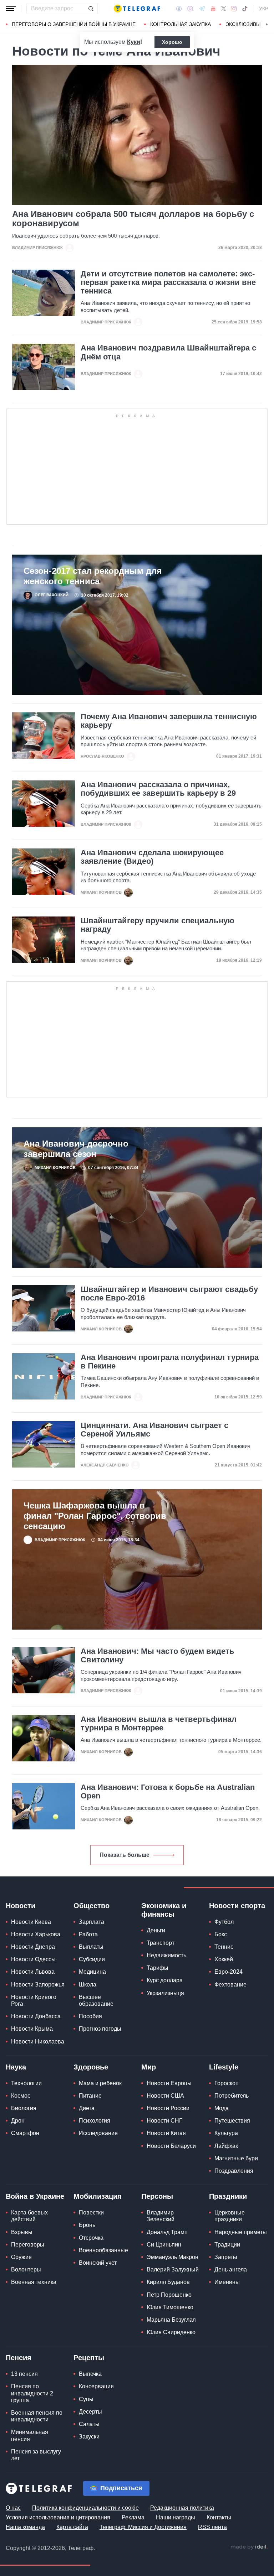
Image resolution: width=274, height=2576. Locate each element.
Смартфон (25, 2133)
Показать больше (125, 1855)
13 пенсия (24, 2374)
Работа (88, 1934)
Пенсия (19, 2358)
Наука (16, 2067)
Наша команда (25, 2527)
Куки (134, 42)
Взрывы (22, 2232)
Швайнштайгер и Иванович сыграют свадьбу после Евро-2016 (169, 1294)
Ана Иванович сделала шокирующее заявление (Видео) (152, 857)
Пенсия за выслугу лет (36, 2455)
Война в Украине (35, 2196)
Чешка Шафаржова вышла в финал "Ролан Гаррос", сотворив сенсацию (95, 1516)
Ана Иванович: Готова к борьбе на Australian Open (168, 1792)
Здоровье (91, 2067)
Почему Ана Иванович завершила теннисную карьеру (169, 721)
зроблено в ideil (249, 2547)
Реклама (133, 2517)
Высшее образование (96, 2000)
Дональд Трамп (167, 2232)
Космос (21, 2096)
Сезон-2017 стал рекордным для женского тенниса (93, 576)
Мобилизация (98, 2196)
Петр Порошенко (169, 2295)
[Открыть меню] (11, 9)
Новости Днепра (33, 1947)
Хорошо (172, 42)
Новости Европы (169, 2083)
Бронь (87, 2225)
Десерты (90, 2412)
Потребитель (232, 2096)
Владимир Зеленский (161, 2216)
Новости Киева (31, 1922)
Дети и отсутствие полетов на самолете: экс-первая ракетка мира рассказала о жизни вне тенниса (168, 282)
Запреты (226, 2257)
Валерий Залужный (173, 2269)
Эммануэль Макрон (172, 2257)
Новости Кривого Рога (34, 2000)
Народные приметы (241, 2232)
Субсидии (92, 1959)
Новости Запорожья (38, 1985)
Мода (222, 2108)
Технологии (26, 2083)
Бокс (221, 1934)
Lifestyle (224, 2067)
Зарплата (92, 1922)
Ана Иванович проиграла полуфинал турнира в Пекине (170, 1362)
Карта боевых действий (29, 2216)
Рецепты (89, 2358)
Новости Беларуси (171, 2146)
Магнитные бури (236, 2158)
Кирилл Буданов (168, 2282)
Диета (87, 2108)
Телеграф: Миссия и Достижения (143, 2527)
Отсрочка (91, 2238)
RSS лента (212, 2527)
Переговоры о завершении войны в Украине (74, 24)
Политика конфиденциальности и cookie (85, 2508)
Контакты (219, 2517)
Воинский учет (98, 2263)
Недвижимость (166, 1955)
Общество (92, 1906)
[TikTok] (245, 9)
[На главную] (137, 9)
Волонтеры (26, 2269)
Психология (95, 2121)
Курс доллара (165, 1980)
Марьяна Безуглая (171, 2320)
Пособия (90, 2016)
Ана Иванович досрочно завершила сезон (76, 1149)
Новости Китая (166, 2133)
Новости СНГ (164, 2121)
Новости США (165, 2096)
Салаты (89, 2424)
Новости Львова (33, 1972)
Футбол (224, 1922)
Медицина (92, 1972)
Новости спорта (237, 1906)
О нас (13, 2508)
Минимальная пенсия (30, 2435)
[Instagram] (234, 9)
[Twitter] (224, 9)
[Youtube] (213, 9)
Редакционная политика (182, 2508)
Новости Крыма (32, 2029)
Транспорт (161, 1943)
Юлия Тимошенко (170, 2307)
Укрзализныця (165, 1993)
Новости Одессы (33, 1959)
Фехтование (230, 1985)
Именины (227, 2282)
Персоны (157, 2196)
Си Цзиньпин (164, 2245)
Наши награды (176, 2517)
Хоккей (224, 1959)
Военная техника (34, 2282)
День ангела (231, 2269)
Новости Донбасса (36, 2016)
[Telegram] (202, 9)
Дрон (18, 2121)
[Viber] (190, 9)
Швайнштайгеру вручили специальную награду (158, 925)
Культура (226, 2133)
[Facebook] (179, 9)
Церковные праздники (230, 2216)
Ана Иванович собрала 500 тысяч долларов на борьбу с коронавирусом (133, 219)
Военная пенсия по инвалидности (37, 2416)
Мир (149, 2067)
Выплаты (91, 1947)
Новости (21, 1906)
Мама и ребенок (100, 2083)
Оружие (21, 2257)
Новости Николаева (38, 2042)
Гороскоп (227, 2083)
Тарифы (158, 1968)
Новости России (168, 2108)
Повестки (91, 2213)
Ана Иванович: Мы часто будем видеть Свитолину (158, 1656)
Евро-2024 (229, 1972)
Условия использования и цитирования (58, 2517)
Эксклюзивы (243, 24)
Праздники (228, 2196)
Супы (86, 2399)
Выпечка (90, 2374)
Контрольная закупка (181, 24)
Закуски (89, 2437)
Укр (264, 9)
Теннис (224, 1947)
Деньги (156, 1930)
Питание (90, 2096)
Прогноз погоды (100, 2029)
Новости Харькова (36, 1934)
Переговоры (28, 2245)
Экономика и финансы (164, 1910)
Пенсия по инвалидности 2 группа (32, 2393)
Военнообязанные (103, 2250)
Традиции (227, 2245)
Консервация (96, 2386)
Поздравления (234, 2171)
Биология (24, 2108)
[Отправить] (91, 9)
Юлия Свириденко (171, 2332)
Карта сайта (72, 2527)
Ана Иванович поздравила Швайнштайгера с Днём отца (168, 352)
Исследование (98, 2133)
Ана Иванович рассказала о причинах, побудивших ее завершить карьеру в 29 (158, 789)
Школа (88, 1985)
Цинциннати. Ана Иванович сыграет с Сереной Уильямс (154, 1430)
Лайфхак (226, 2146)
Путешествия (232, 2121)
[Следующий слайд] (267, 25)
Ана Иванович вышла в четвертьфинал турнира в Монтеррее (159, 1724)
